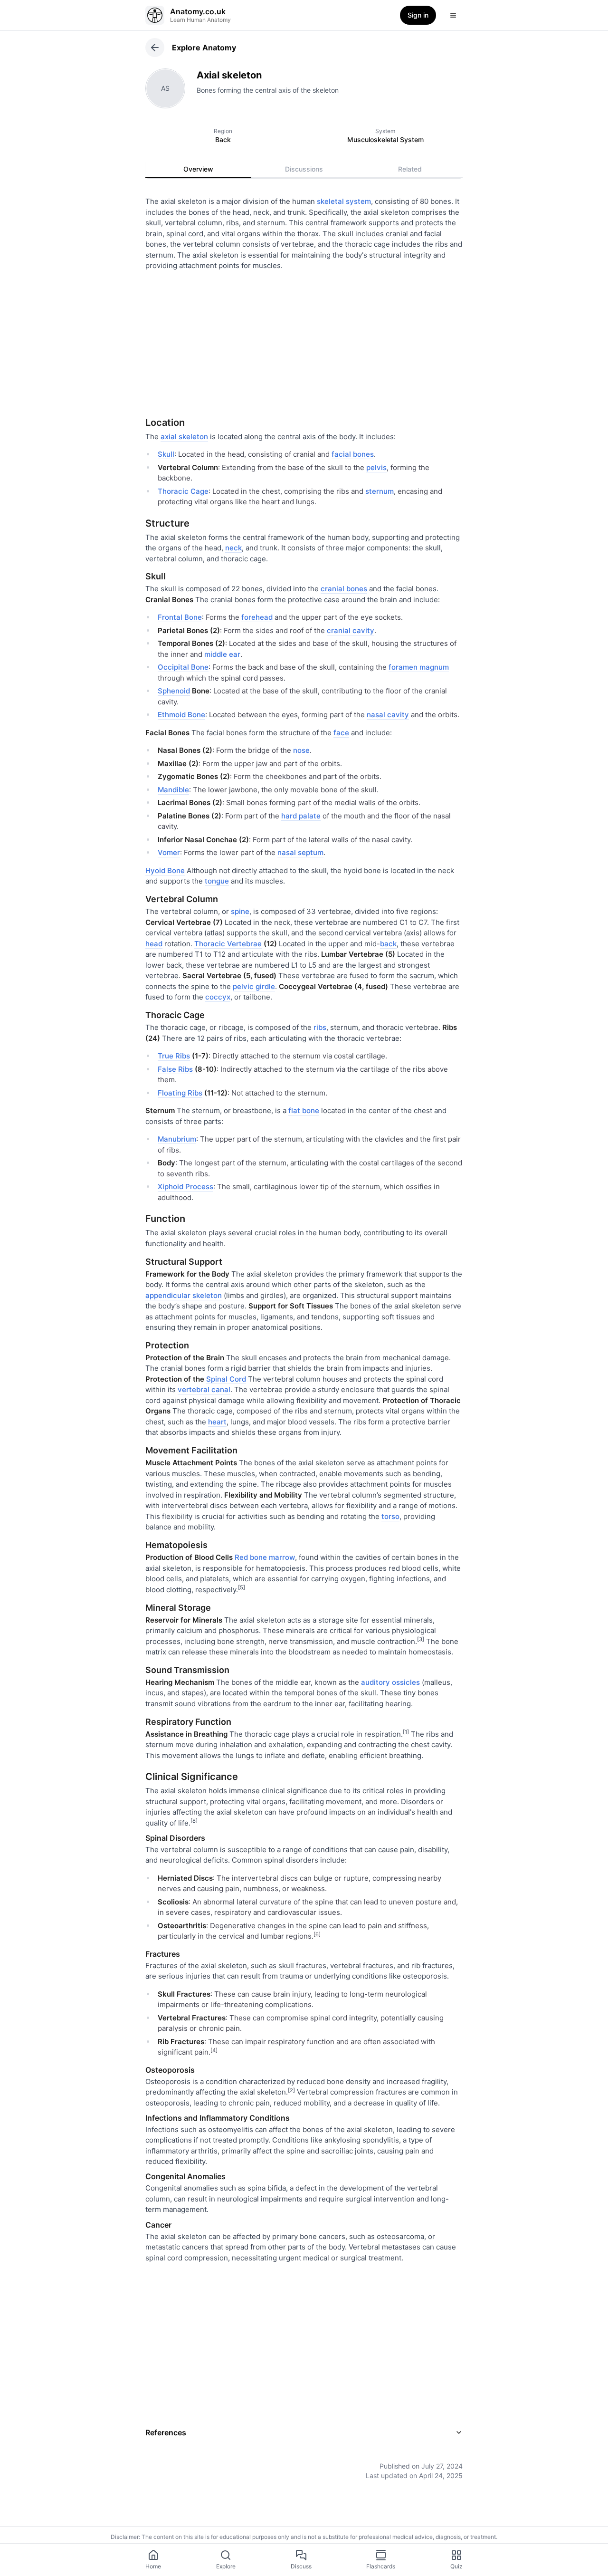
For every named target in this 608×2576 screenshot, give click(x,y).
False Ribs (175, 1069)
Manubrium (177, 1139)
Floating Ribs (180, 1093)
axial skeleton (184, 437)
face (341, 733)
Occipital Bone (183, 667)
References (166, 2432)
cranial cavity (351, 630)
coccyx (218, 997)
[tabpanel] (304, 1331)
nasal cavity (388, 715)
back (388, 944)
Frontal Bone (180, 617)
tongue (217, 881)
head (154, 944)
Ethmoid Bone (181, 715)
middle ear (222, 654)
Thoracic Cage (183, 491)
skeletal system (344, 201)
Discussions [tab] (304, 169)
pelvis (376, 467)
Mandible (173, 790)
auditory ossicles (390, 1682)
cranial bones (344, 589)
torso (390, 1516)
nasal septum (300, 852)
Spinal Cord (226, 1379)
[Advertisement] (304, 340)
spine (240, 911)
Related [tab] (410, 169)
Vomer (169, 852)
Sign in (418, 15)
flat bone (304, 1110)
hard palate (301, 816)
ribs (320, 1027)
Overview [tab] (198, 169)
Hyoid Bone (165, 870)
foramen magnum (419, 667)
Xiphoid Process (185, 1187)
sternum (380, 491)
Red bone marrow (265, 1557)
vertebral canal (204, 1389)
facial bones (353, 454)
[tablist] (304, 169)
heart (217, 1422)
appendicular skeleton (184, 1295)
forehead (257, 617)
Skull (166, 454)
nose (301, 750)
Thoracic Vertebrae (228, 944)
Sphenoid (174, 691)
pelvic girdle (254, 986)
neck (233, 548)
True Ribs (174, 1056)
